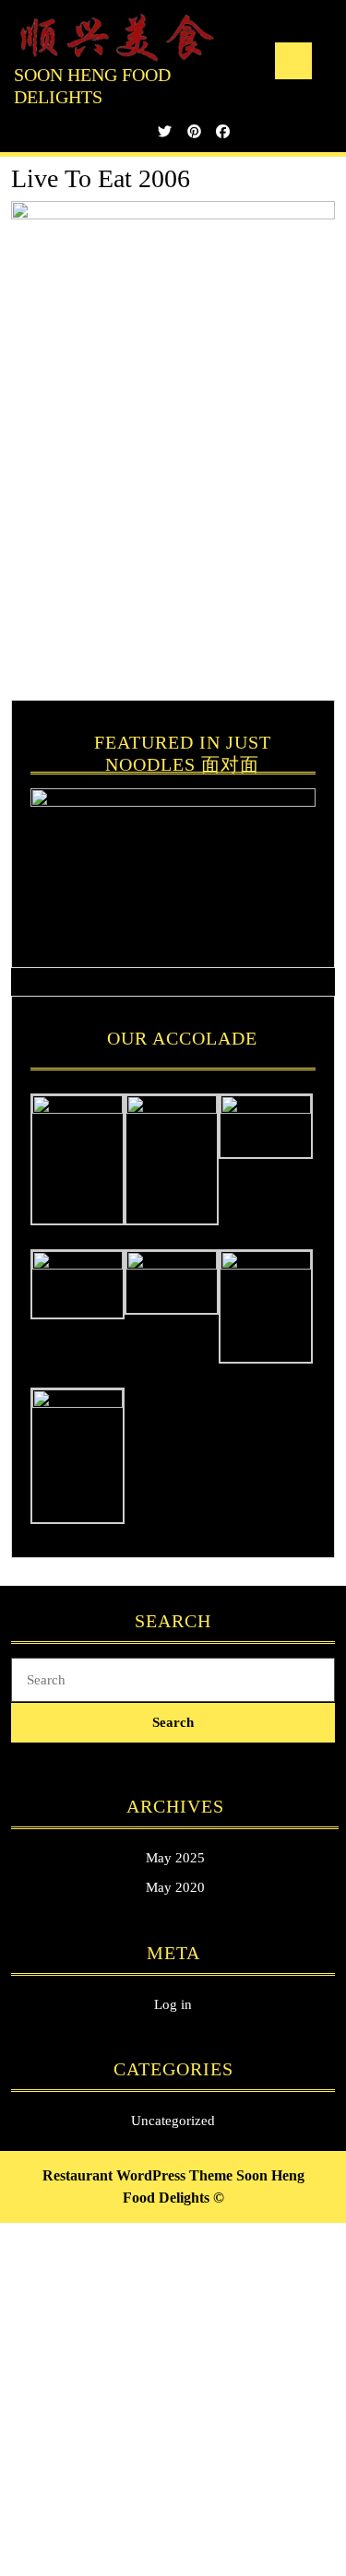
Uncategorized (173, 2121)
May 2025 (175, 1858)
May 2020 (175, 1887)
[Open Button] (293, 61)
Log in (173, 2004)
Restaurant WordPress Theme (137, 2175)
